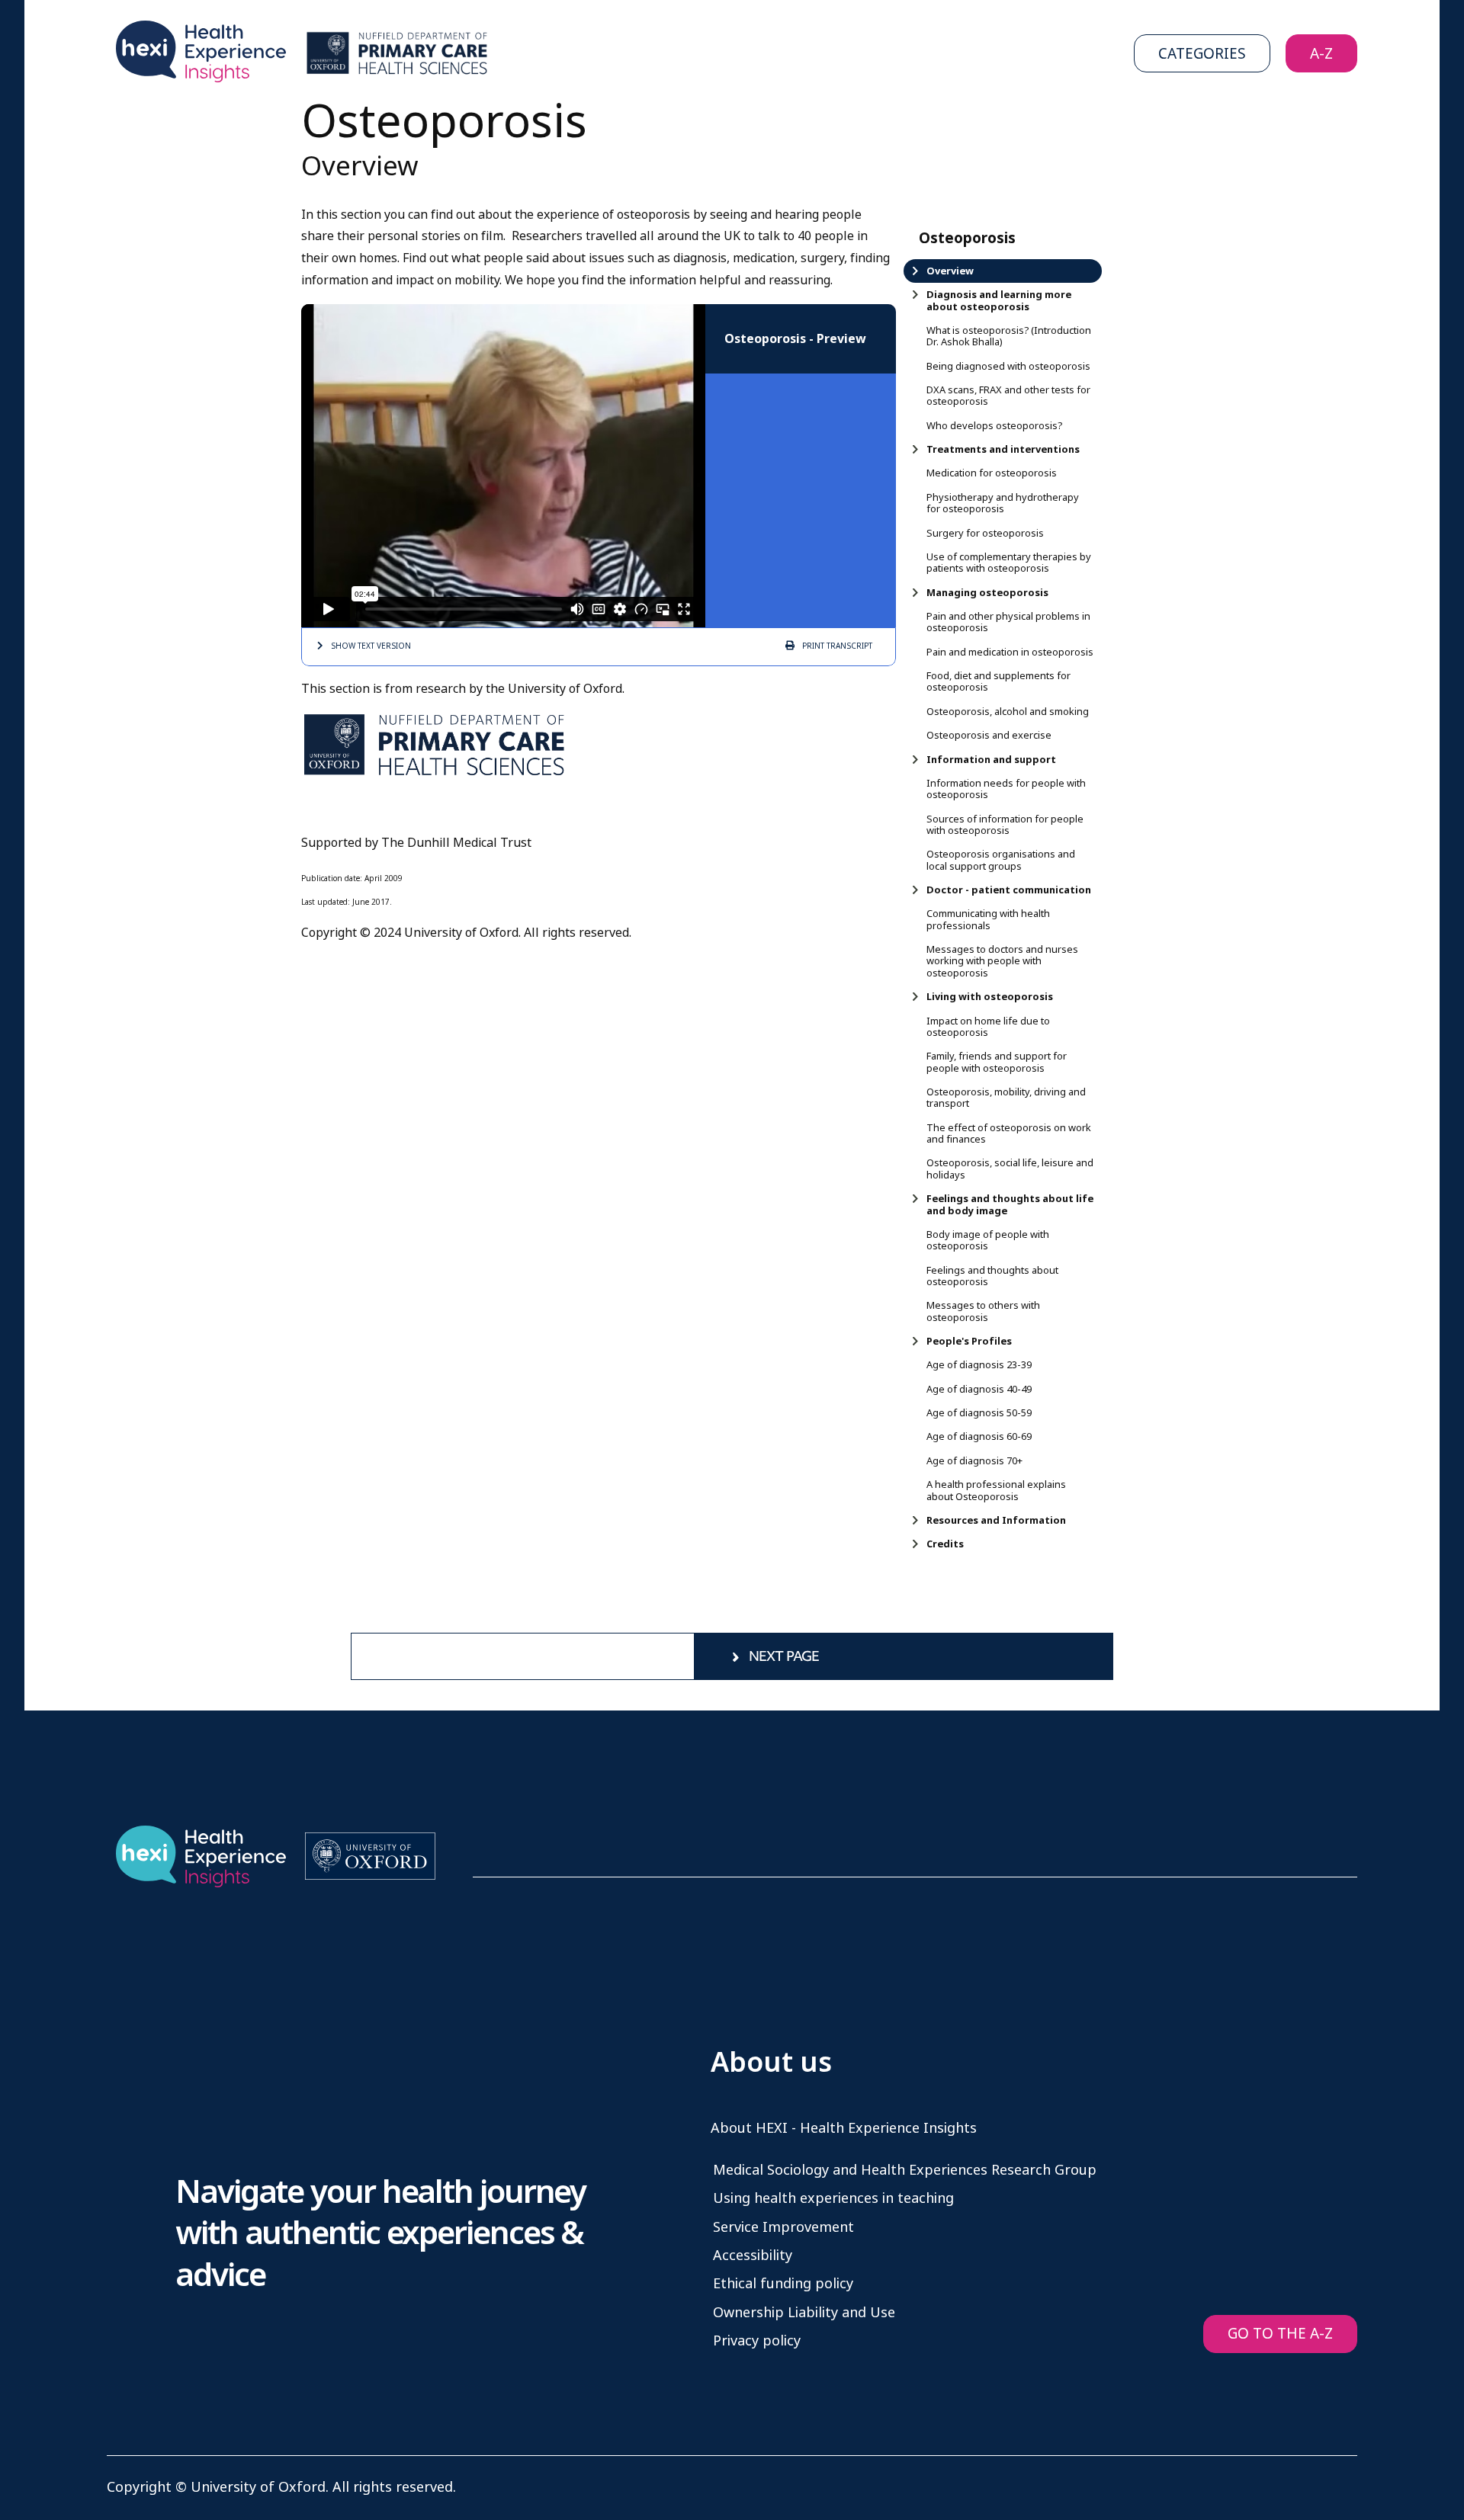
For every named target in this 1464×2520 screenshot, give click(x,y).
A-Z (1321, 54)
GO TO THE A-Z (1280, 2334)
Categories (1202, 54)
